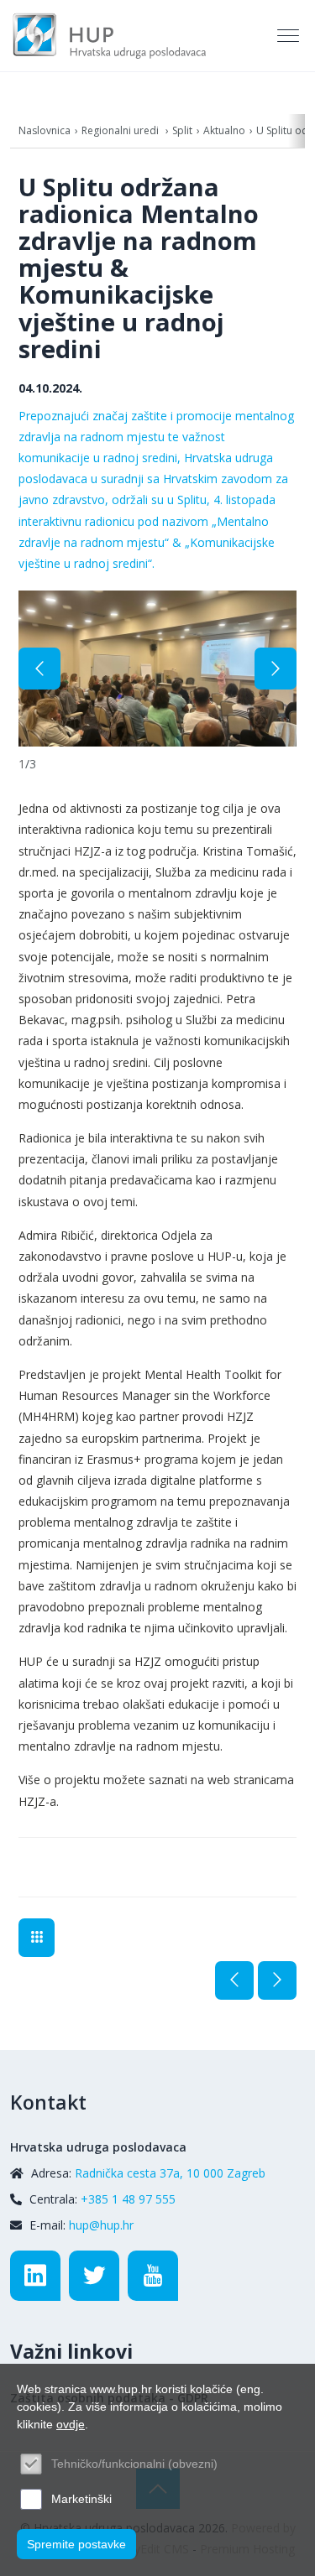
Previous (39, 669)
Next (276, 669)
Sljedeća (277, 1980)
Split (182, 130)
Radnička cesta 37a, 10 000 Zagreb (170, 2173)
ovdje (71, 2424)
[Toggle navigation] (290, 36)
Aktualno (224, 130)
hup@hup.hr (101, 2225)
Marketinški (81, 2499)
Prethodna (234, 1980)
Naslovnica (45, 130)
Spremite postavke (76, 2544)
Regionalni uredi (121, 130)
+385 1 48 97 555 (128, 2199)
